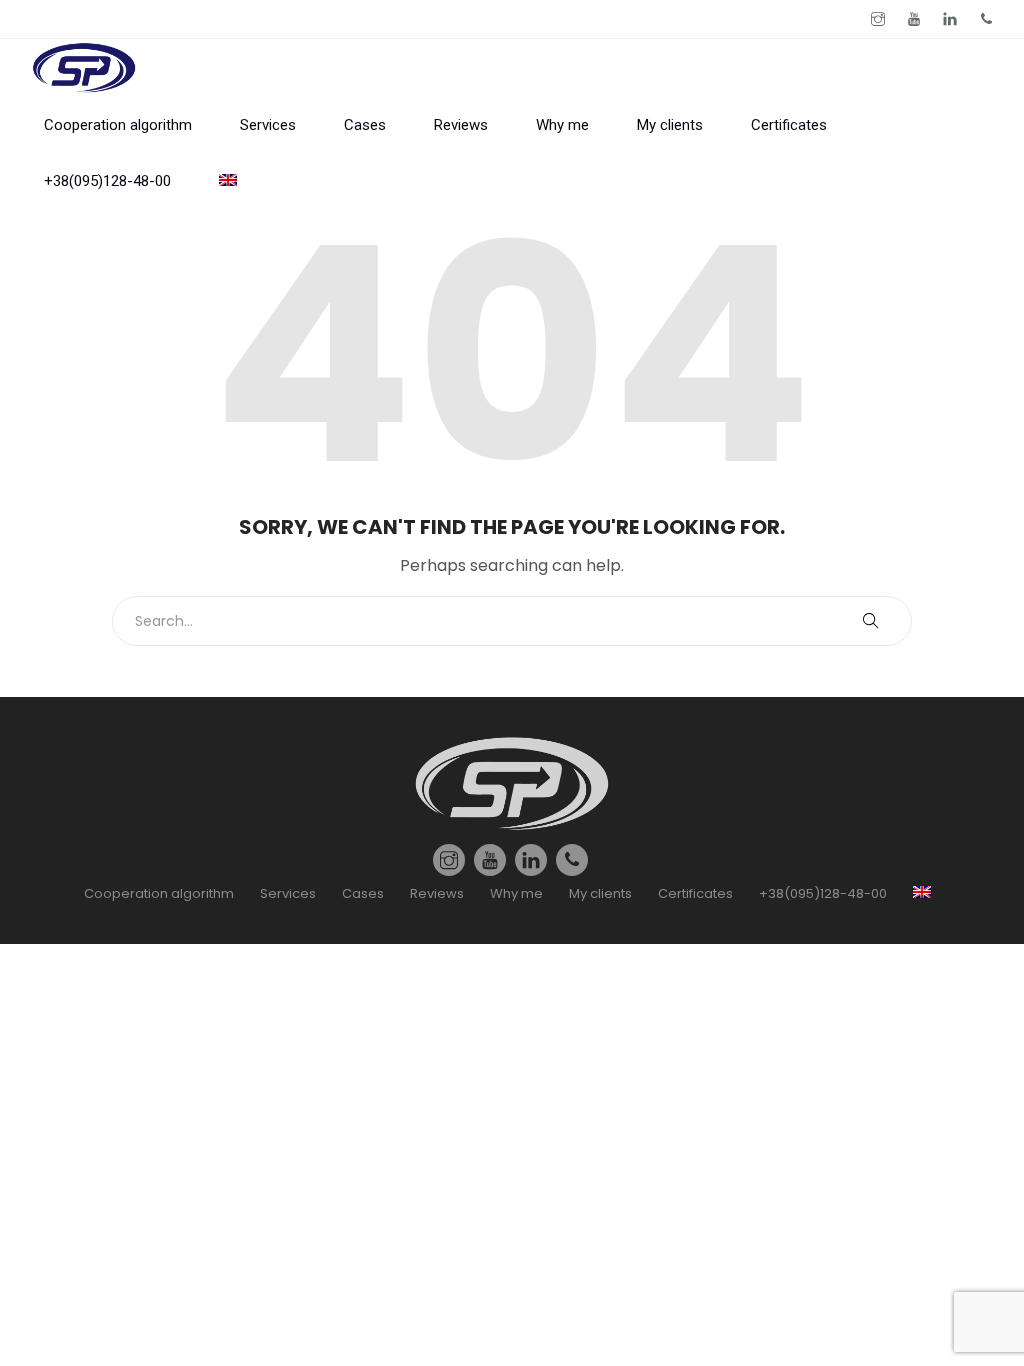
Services (268, 125)
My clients (670, 125)
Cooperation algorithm (118, 125)
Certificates (789, 125)
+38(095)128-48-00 (107, 181)
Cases (365, 125)
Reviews (461, 125)
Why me (562, 125)
